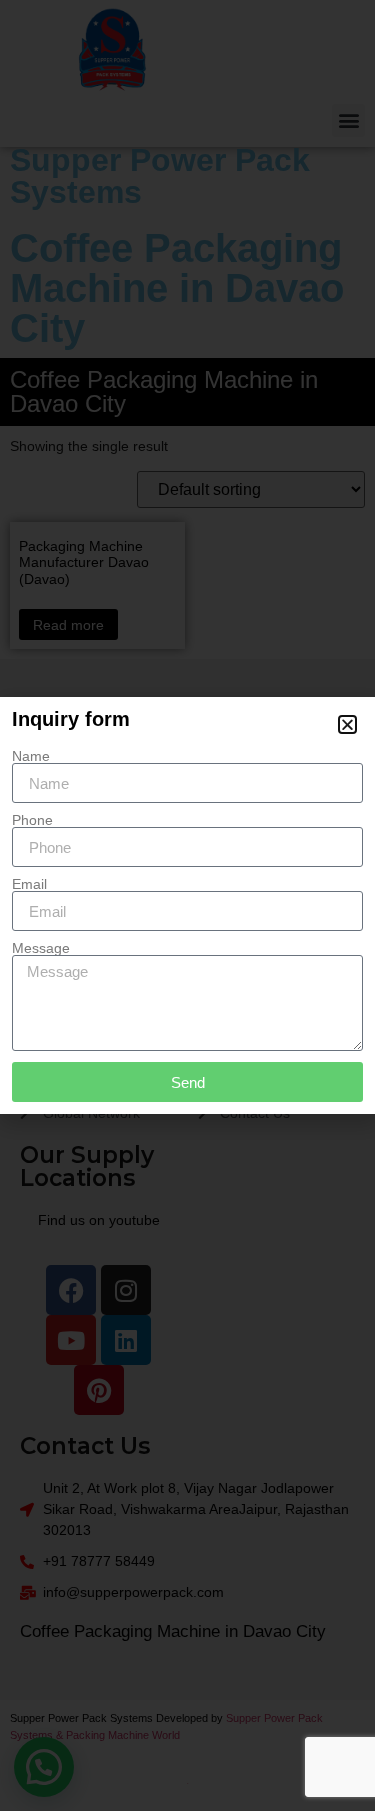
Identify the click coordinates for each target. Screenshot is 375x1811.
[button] (347, 724)
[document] (187, 905)
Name (31, 756)
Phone (32, 820)
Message (41, 948)
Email (29, 884)
